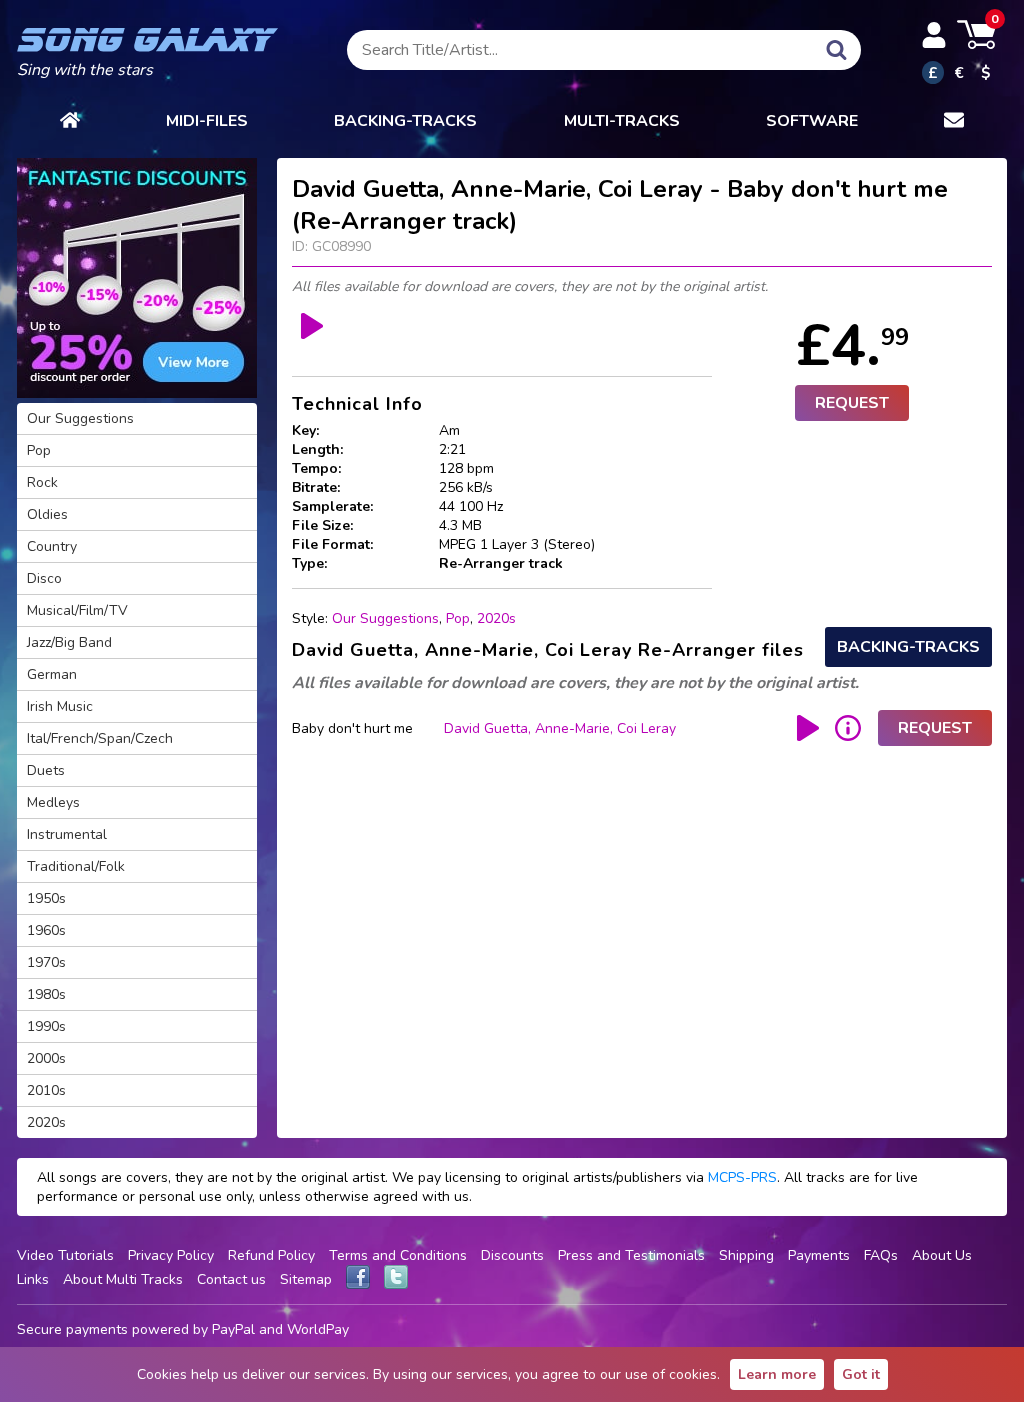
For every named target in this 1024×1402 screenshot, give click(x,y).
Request (852, 403)
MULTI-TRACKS (622, 121)
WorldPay (318, 1329)
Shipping (746, 1255)
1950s (46, 898)
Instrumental (67, 834)
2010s (46, 1090)
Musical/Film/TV (77, 610)
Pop (458, 618)
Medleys (53, 802)
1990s (46, 1026)
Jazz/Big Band (69, 642)
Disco (44, 578)
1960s (46, 930)
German (52, 674)
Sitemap (306, 1279)
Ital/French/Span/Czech (100, 738)
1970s (46, 962)
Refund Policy (271, 1255)
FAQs (881, 1255)
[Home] (70, 121)
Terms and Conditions (398, 1255)
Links (33, 1279)
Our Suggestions (385, 618)
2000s (46, 1058)
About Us (942, 1255)
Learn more (777, 1374)
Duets (46, 770)
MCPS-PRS (742, 1177)
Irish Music (60, 706)
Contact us (231, 1279)
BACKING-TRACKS (405, 121)
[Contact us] (954, 121)
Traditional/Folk (76, 866)
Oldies (47, 514)
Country (52, 546)
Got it (861, 1374)
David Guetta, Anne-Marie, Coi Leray (560, 728)
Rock (42, 482)
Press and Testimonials (631, 1255)
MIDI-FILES (207, 121)
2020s (496, 618)
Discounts (512, 1255)
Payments (819, 1255)
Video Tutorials (65, 1255)
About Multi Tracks (123, 1279)
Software (812, 121)
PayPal (233, 1329)
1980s (46, 994)
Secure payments (72, 1329)
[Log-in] (934, 35)
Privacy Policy (171, 1255)
